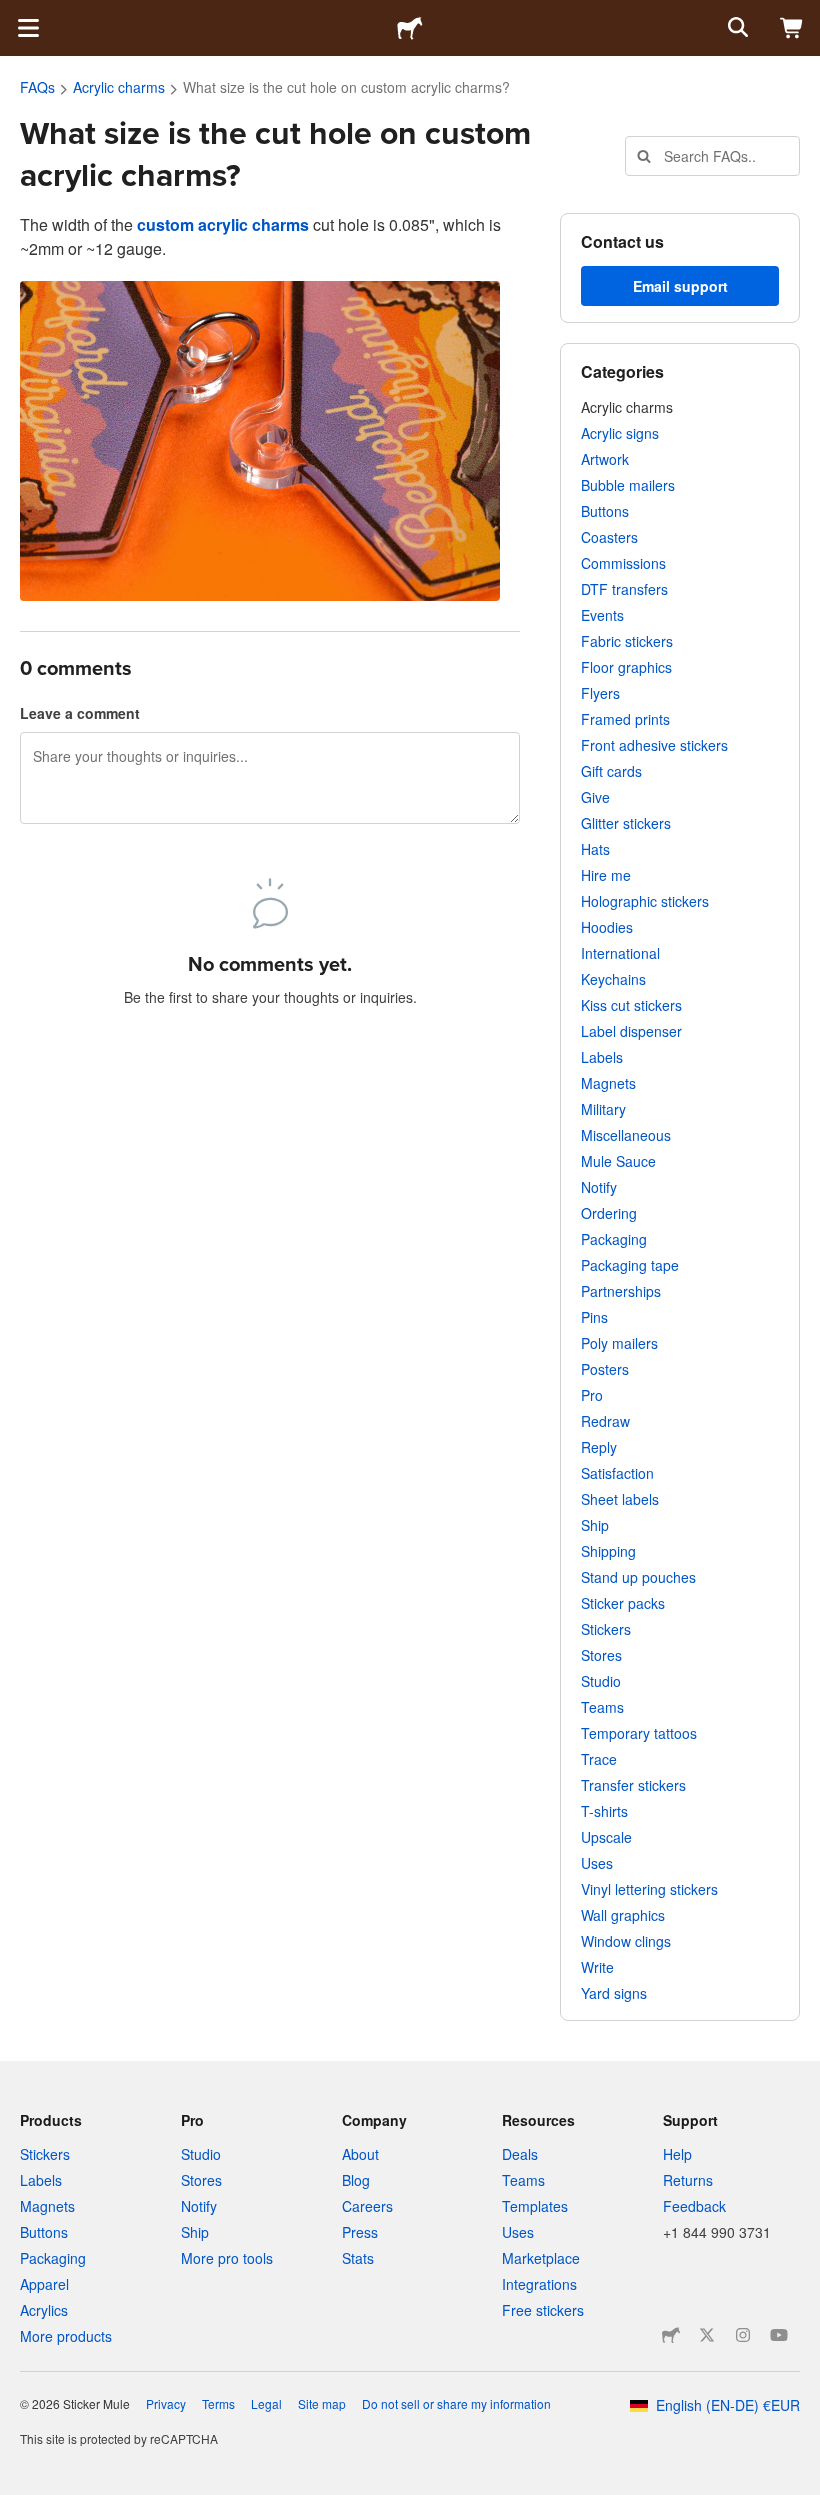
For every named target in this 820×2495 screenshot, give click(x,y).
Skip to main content (15, 15)
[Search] (736, 28)
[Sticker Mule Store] (671, 2335)
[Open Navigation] (28, 28)
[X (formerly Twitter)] (707, 2335)
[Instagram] (743, 2335)
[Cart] (792, 28)
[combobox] (712, 156)
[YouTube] (779, 2335)
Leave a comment (80, 713)
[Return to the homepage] (410, 28)
